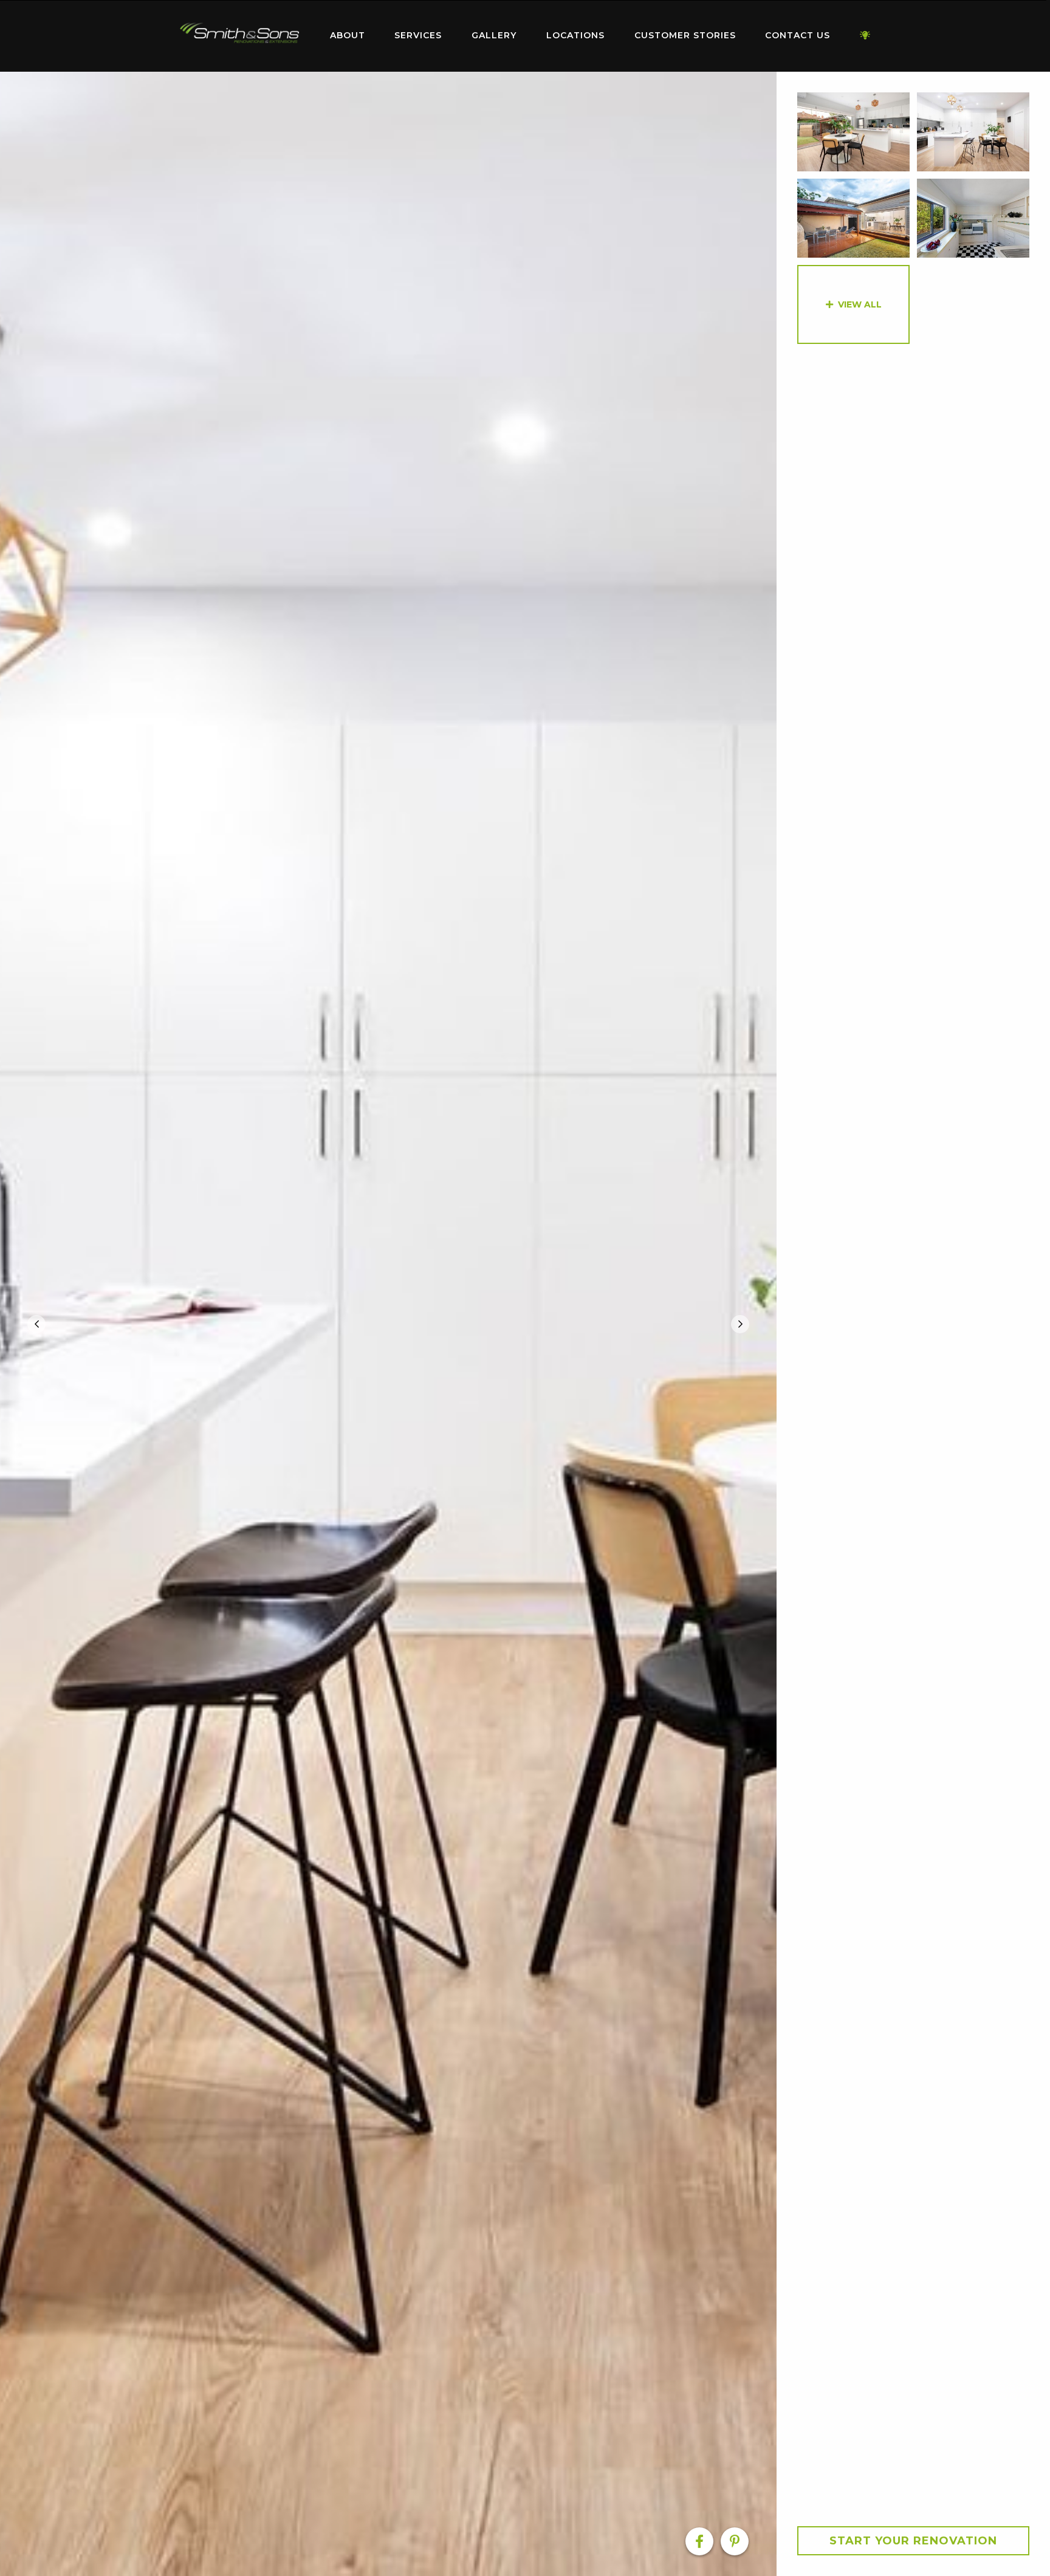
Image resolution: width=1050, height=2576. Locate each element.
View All (860, 304)
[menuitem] (239, 36)
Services (418, 35)
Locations (575, 35)
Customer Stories (685, 35)
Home (239, 33)
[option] (388, 1324)
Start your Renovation (913, 2541)
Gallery (494, 35)
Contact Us (798, 35)
